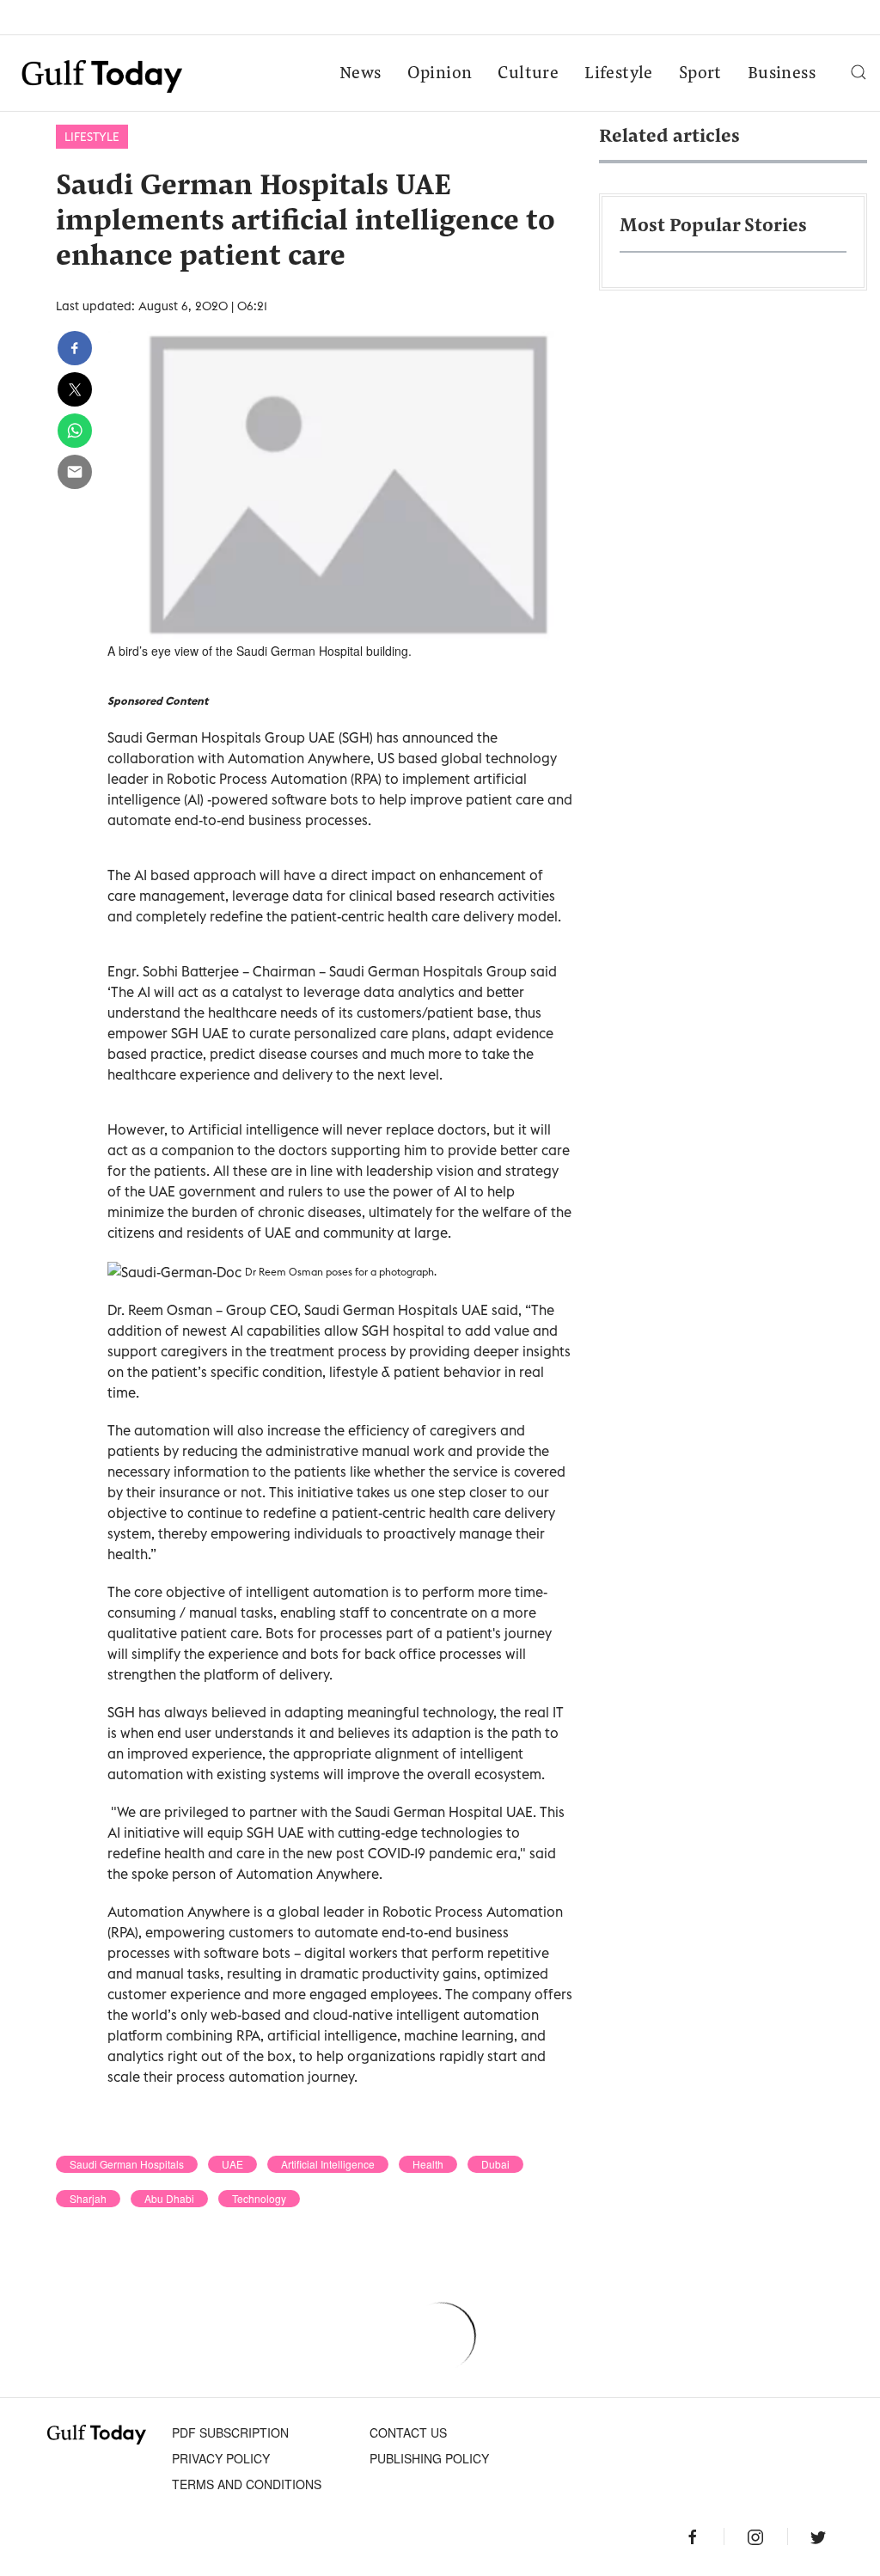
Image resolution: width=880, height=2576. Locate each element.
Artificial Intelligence (328, 2164)
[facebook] (75, 348)
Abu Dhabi (169, 2199)
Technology (259, 2199)
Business (782, 74)
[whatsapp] (75, 431)
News (361, 74)
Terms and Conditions (247, 2484)
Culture (528, 74)
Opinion (440, 74)
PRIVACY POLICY (221, 2458)
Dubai (495, 2164)
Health (428, 2164)
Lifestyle (619, 74)
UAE (232, 2164)
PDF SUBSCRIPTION (230, 2432)
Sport (700, 74)
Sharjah (88, 2199)
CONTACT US (408, 2432)
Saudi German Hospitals (127, 2164)
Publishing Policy (429, 2458)
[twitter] (75, 389)
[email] (75, 472)
